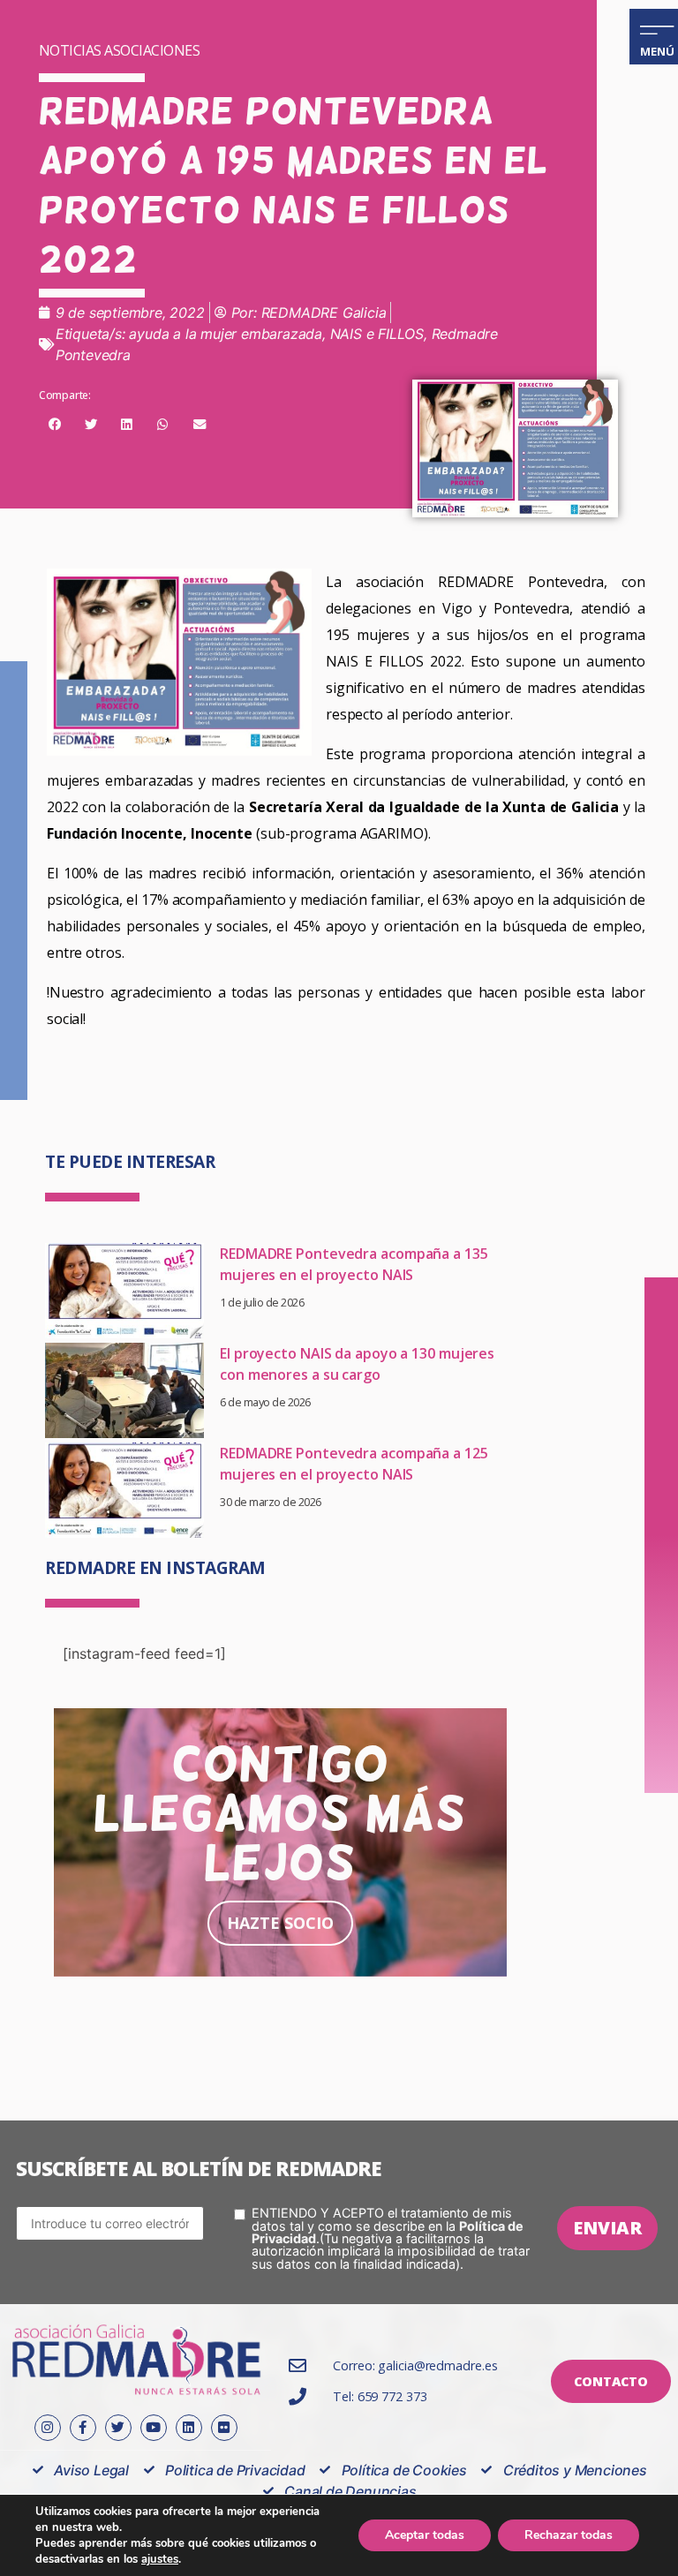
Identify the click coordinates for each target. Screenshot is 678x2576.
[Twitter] (118, 2428)
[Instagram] (48, 2428)
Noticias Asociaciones (120, 50)
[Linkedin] (189, 2428)
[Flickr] (224, 2428)
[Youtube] (154, 2428)
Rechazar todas (569, 2535)
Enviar (607, 2228)
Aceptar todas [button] (425, 2535)
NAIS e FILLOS (377, 334)
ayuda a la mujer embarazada (226, 334)
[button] (55, 425)
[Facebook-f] (83, 2428)
